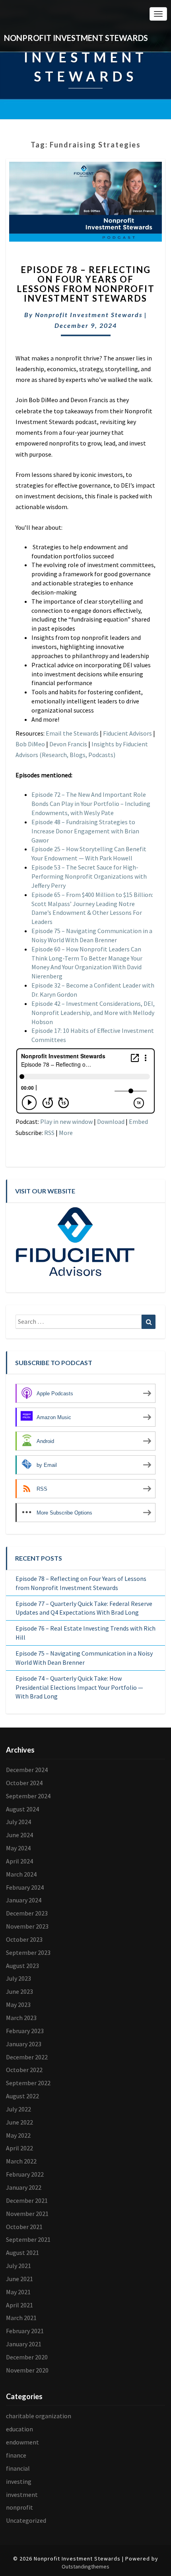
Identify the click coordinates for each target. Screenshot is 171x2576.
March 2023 (21, 2018)
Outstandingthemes (85, 2566)
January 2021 (24, 2344)
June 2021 (19, 2279)
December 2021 (27, 2200)
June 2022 (19, 2122)
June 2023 (19, 1991)
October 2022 (24, 2070)
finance (16, 2455)
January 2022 (24, 2187)
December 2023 (27, 1913)
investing (19, 2481)
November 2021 (27, 2214)
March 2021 (21, 2318)
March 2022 (21, 2161)
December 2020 (27, 2357)
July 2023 (18, 1978)
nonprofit (19, 2507)
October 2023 (24, 1939)
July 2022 (18, 2109)
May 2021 (18, 2292)
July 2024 (18, 1822)
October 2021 (24, 2227)
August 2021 (22, 2253)
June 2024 (19, 1835)
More (66, 1133)
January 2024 (24, 1900)
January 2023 (24, 2044)
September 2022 (28, 2083)
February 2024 (25, 1887)
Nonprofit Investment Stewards (89, 315)
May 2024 (18, 1848)
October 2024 (24, 1783)
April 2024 (19, 1861)
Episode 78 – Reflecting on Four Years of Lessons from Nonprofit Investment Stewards (86, 284)
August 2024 (22, 1809)
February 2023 (25, 2031)
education (19, 2429)
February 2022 (25, 2174)
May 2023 (18, 2005)
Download (111, 1121)
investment (22, 2495)
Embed (138, 1121)
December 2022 (27, 2057)
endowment (22, 2442)
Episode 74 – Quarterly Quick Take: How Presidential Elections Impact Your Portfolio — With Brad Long (79, 1687)
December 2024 (27, 1770)
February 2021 (25, 2331)
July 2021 (18, 2266)
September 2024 (28, 1796)
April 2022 (19, 2148)
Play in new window (66, 1121)
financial (18, 2468)
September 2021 (28, 2239)
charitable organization (39, 2416)
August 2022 (22, 2096)
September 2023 (28, 1952)
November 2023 (27, 1926)
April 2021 (19, 2305)
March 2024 (21, 1874)
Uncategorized (26, 2520)
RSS (49, 1133)
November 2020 (27, 2370)
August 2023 (22, 1966)
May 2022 (18, 2135)
